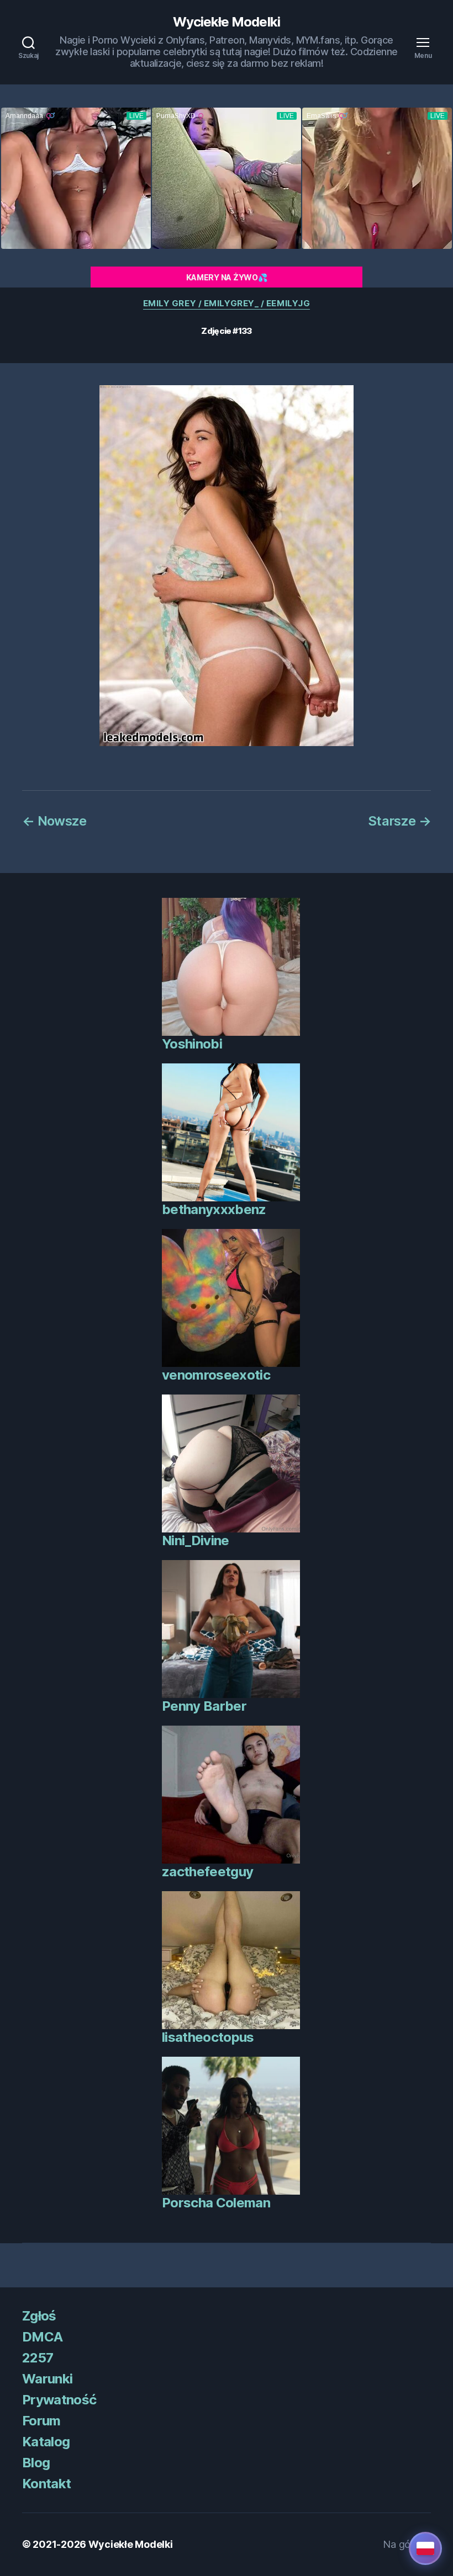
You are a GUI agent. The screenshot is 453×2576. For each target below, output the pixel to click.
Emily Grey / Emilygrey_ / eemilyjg (227, 304)
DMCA (42, 2337)
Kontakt (46, 2484)
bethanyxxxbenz (214, 1209)
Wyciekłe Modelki (226, 22)
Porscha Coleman (216, 2203)
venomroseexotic (216, 1375)
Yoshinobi (192, 1044)
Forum (41, 2421)
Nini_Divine (196, 1540)
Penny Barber (204, 1706)
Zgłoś (39, 2316)
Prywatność (59, 2400)
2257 (38, 2358)
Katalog (46, 2442)
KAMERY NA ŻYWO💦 (227, 277)
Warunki (47, 2379)
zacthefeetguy (207, 1872)
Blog (36, 2463)
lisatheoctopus (208, 2037)
